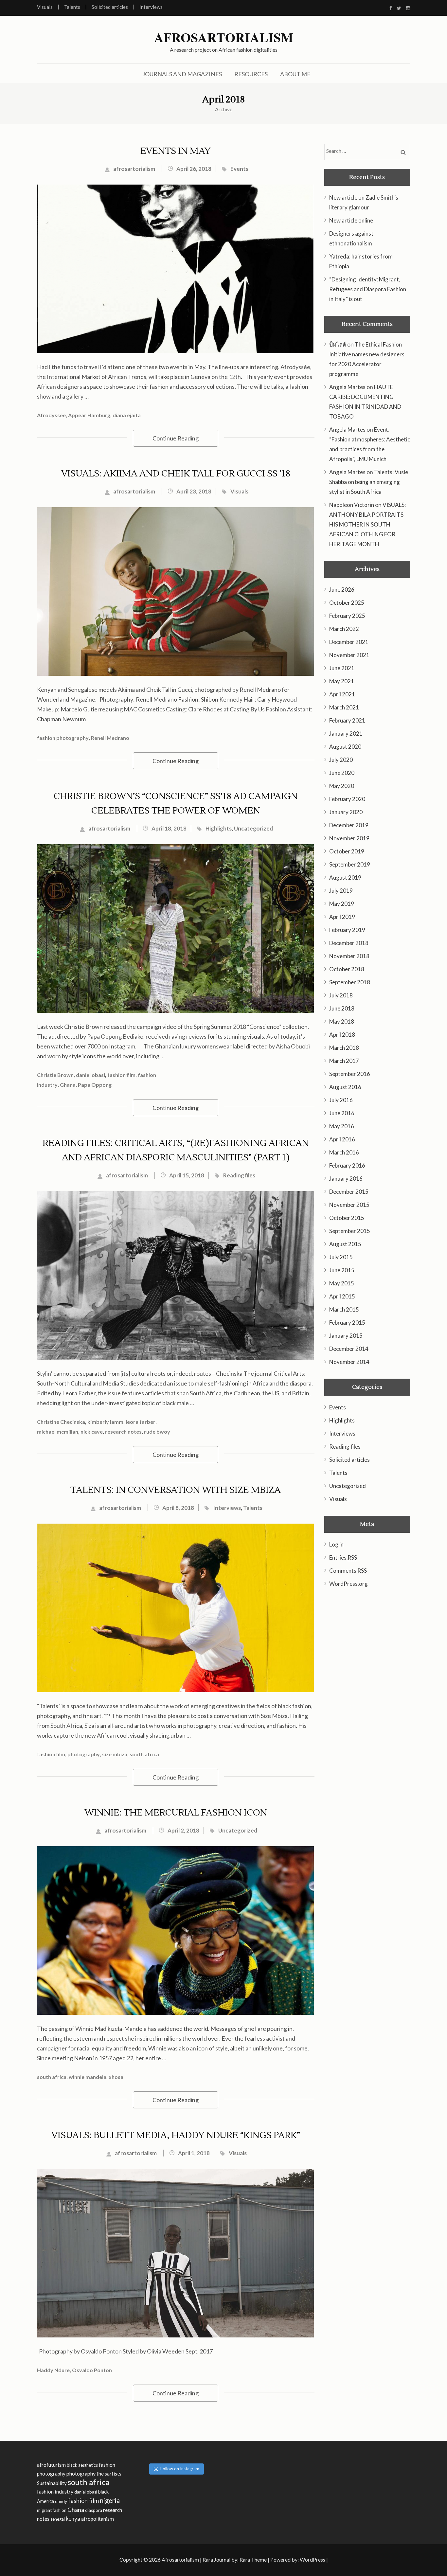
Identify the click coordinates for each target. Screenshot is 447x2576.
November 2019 (349, 838)
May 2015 (342, 1283)
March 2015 (344, 1309)
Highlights (219, 828)
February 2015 (347, 1323)
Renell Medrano (110, 738)
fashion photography (63, 738)
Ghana (68, 1085)
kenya (73, 2519)
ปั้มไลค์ (338, 344)
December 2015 (349, 1192)
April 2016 (342, 1139)
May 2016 (342, 1126)
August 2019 (345, 877)
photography (84, 1754)
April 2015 (342, 1296)
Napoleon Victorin (352, 505)
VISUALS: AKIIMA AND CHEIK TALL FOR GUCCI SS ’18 (176, 474)
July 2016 (341, 1100)
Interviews (151, 7)
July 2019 (341, 891)
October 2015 (347, 1218)
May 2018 (342, 1021)
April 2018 (342, 1035)
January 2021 (346, 733)
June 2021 (342, 668)
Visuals (45, 7)
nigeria (110, 2500)
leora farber (141, 1422)
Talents (72, 7)
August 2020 (345, 747)
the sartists (109, 2474)
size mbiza (115, 1754)
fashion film (121, 1075)
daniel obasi (90, 1075)
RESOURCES (251, 74)
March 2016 (344, 1152)
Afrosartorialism (224, 37)
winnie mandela (88, 2077)
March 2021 (344, 707)
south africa (144, 1754)
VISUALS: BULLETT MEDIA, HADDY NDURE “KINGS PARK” (176, 2135)
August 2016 (345, 1087)
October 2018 (347, 969)
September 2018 (350, 982)
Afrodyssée (51, 415)
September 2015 (350, 1231)
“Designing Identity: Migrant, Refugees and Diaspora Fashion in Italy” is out (368, 289)
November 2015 (349, 1205)
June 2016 (342, 1113)
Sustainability (52, 2483)
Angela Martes (347, 387)
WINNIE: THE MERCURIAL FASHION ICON (176, 1813)
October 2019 (347, 851)
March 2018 (344, 1048)
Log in (336, 1544)
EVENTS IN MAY (176, 151)
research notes (123, 1431)
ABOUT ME (295, 74)
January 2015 (346, 1336)
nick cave (92, 1431)
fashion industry (55, 2491)
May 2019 (342, 904)
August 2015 (345, 1244)
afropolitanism (98, 2519)
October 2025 (347, 603)
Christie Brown (55, 1075)
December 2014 (349, 1349)
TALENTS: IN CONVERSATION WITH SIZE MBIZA (176, 1490)
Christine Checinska (61, 1422)
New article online (351, 220)
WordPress (313, 2559)
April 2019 (342, 917)
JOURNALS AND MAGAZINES (182, 74)
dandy (61, 2501)
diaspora (94, 2510)
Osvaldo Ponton (92, 2370)
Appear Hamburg (89, 415)
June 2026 (342, 590)
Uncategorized (253, 828)
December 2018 (349, 943)
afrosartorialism (134, 169)
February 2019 (347, 930)
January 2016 (346, 1179)
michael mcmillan (58, 1431)
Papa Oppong (95, 1085)
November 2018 (349, 956)
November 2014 (349, 1362)
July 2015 (341, 1257)
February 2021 (347, 720)
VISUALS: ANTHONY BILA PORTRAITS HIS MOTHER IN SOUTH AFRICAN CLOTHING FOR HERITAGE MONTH (367, 524)
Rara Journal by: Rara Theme (235, 2559)
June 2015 (342, 1270)
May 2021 (342, 681)
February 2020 (347, 799)
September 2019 (350, 864)
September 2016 (350, 1074)
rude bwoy (157, 1431)
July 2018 (341, 995)
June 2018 (342, 1008)
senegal (58, 2519)
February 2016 (347, 1165)
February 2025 (347, 616)
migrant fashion (52, 2510)
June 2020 (342, 773)
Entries (343, 1557)
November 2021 (349, 655)
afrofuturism (51, 2465)
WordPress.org (349, 1584)
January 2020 (346, 812)
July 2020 (341, 760)
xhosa (116, 2077)
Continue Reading (176, 438)
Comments (348, 1571)
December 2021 (349, 642)
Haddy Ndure (53, 2370)
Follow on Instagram (180, 2469)
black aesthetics (82, 2465)
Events (239, 169)
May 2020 (342, 786)
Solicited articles (110, 7)
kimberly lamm (105, 1422)
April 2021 (342, 694)
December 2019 (349, 825)
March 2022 (344, 629)
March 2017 (344, 1061)
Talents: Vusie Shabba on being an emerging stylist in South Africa (369, 482)
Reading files (239, 1175)
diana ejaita (127, 415)
